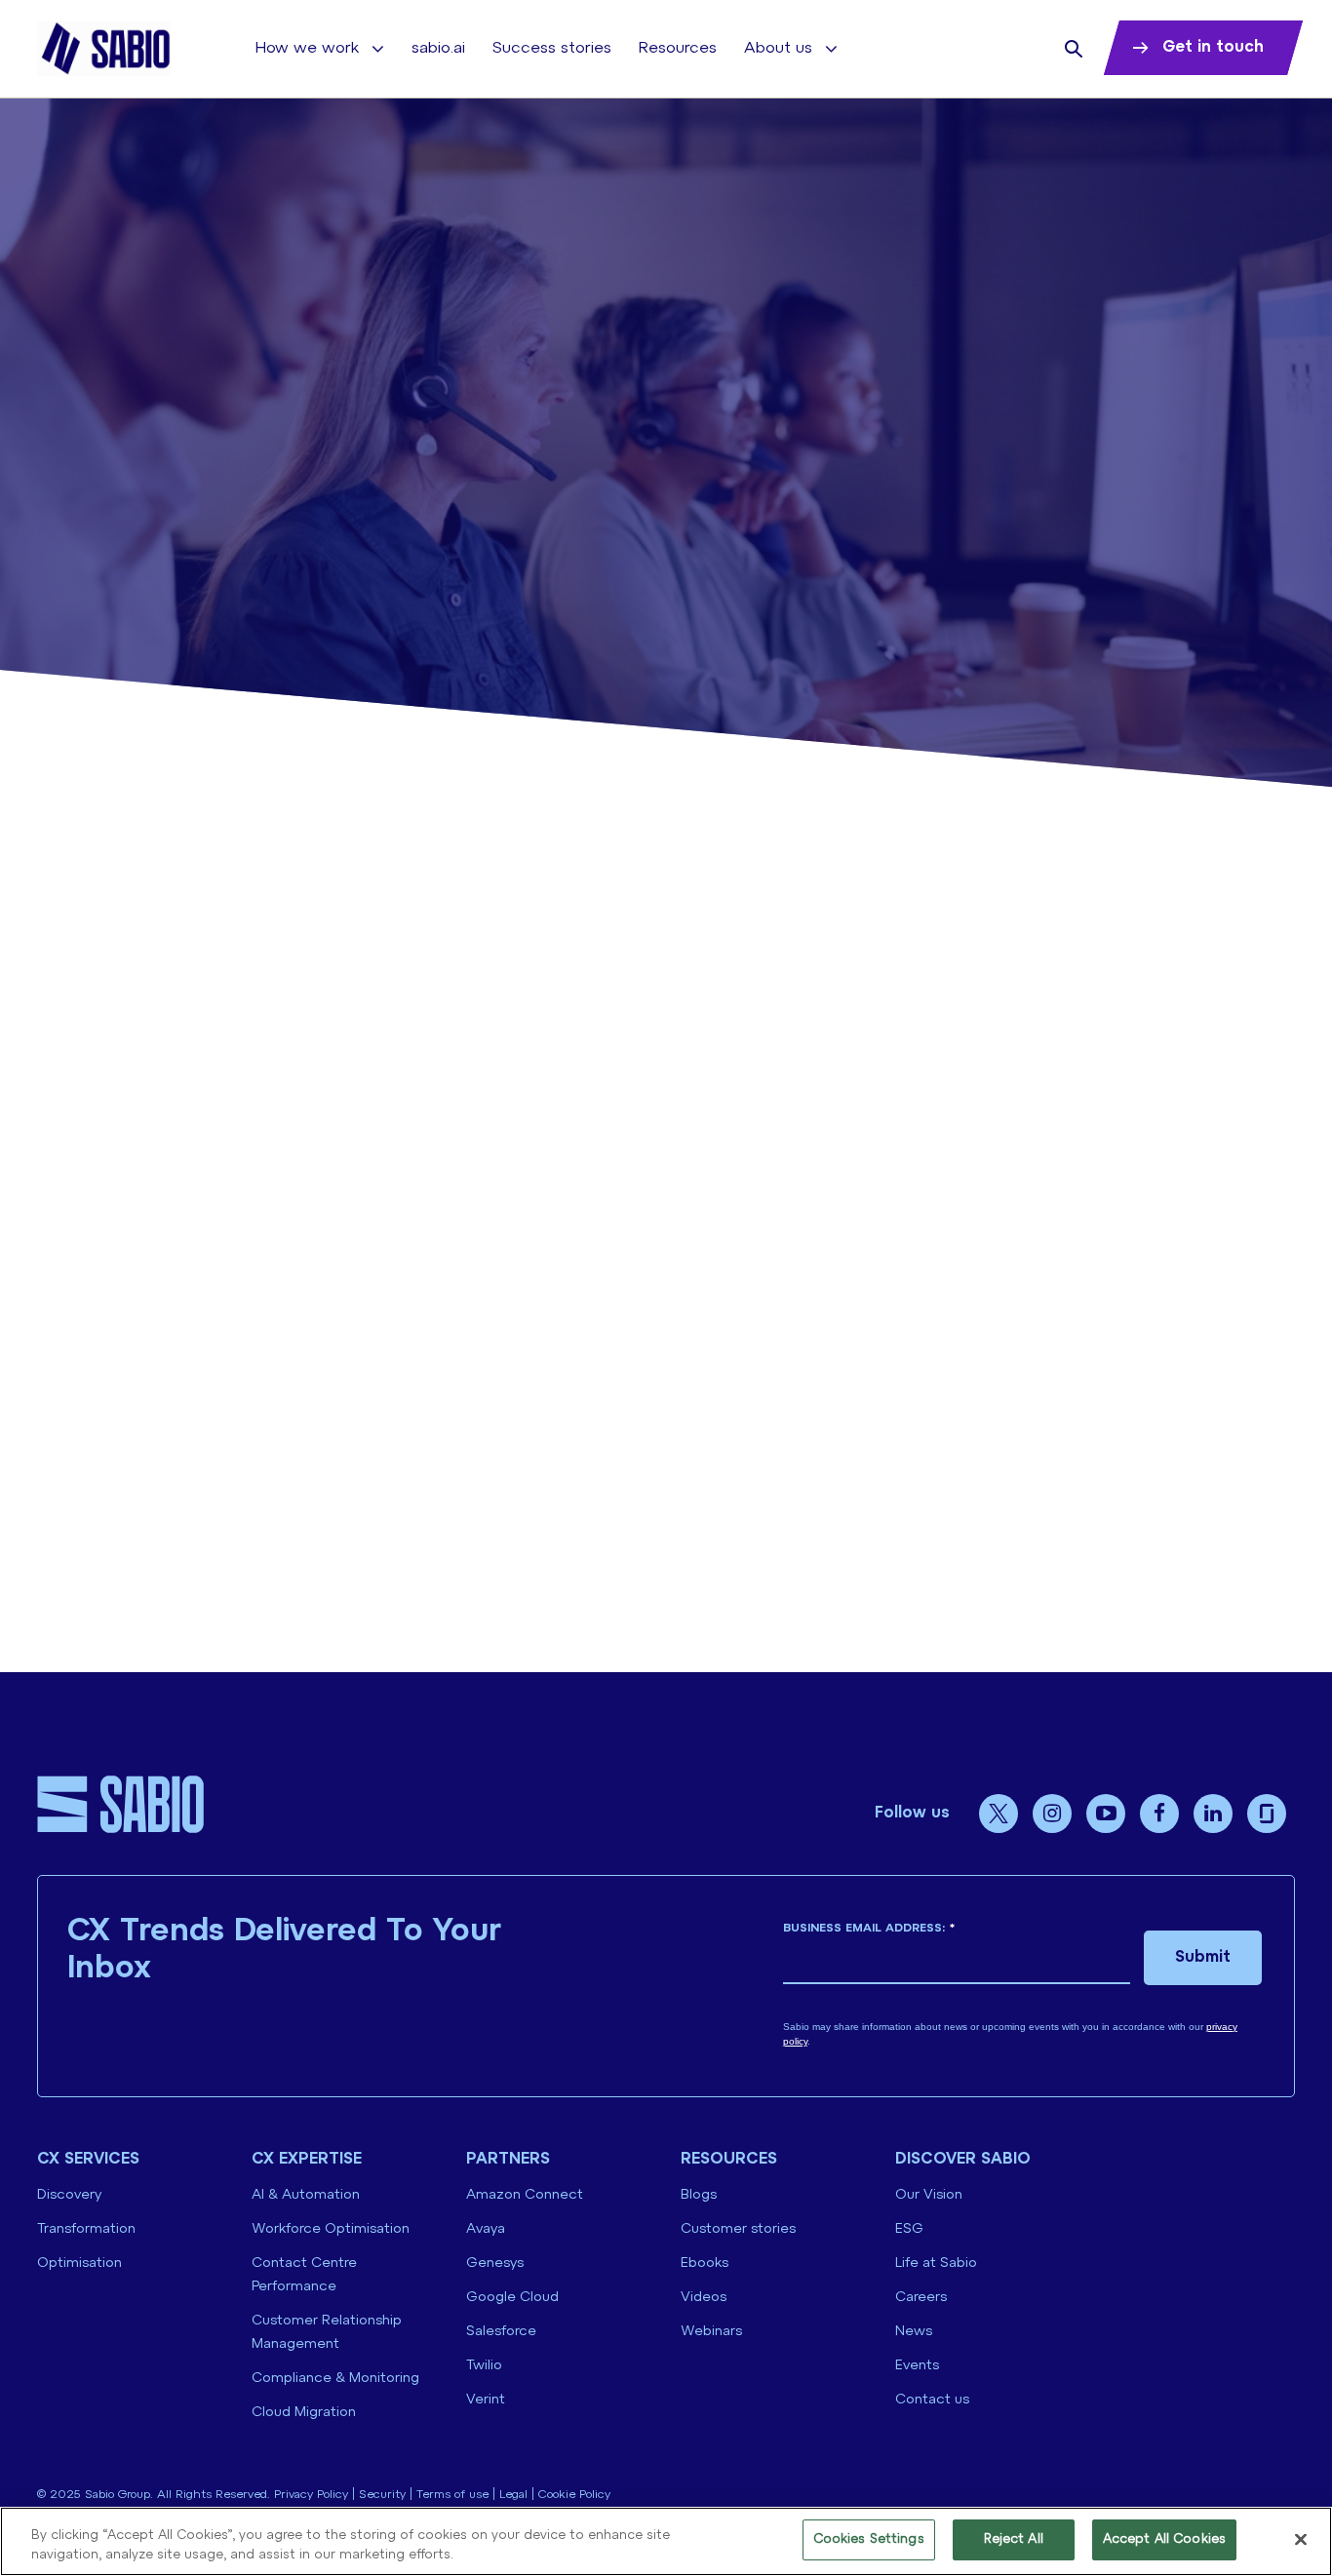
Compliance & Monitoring (335, 2379)
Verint (486, 2400)
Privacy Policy (311, 2495)
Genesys (495, 2264)
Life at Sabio (936, 2264)
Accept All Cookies (1164, 2539)
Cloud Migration (304, 2413)
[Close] (1301, 2539)
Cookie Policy (574, 2495)
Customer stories (738, 2229)
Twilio (484, 2366)
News (914, 2332)
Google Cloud (512, 2298)
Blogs (699, 2195)
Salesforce (501, 2332)
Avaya (486, 2229)
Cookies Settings (869, 2539)
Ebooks (705, 2264)
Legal (513, 2495)
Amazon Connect (525, 2195)
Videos (704, 2298)
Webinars (711, 2332)
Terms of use (452, 2495)
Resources (678, 48)
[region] (666, 2541)
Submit (1203, 1957)
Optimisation (79, 2264)
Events (917, 2366)
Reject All (1014, 2539)
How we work (307, 48)
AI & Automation (306, 2195)
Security (382, 2495)
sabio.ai (438, 48)
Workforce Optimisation (331, 2229)
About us (778, 48)
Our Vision (929, 2195)
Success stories (552, 48)
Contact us (932, 2400)
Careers (921, 2298)
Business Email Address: (869, 1928)
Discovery (69, 2195)
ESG (909, 2229)
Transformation (86, 2229)
